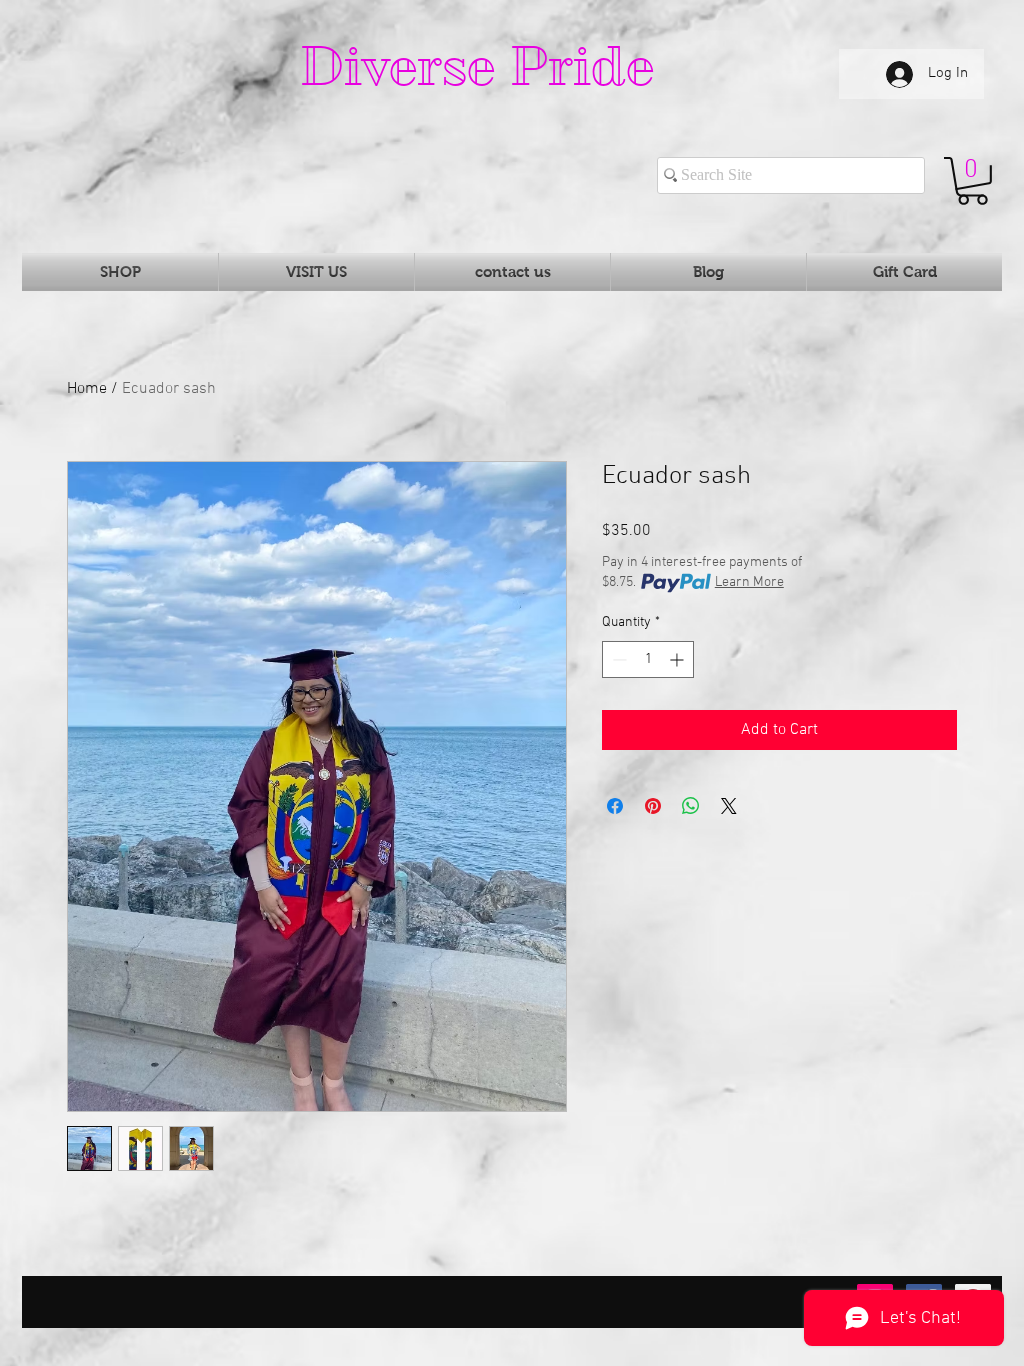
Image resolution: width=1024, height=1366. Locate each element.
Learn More (749, 582)
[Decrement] (617, 659)
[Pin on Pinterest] (653, 806)
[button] (972, 181)
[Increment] (678, 659)
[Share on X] (729, 806)
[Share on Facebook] (615, 806)
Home (87, 389)
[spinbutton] (648, 659)
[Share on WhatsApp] (691, 806)
